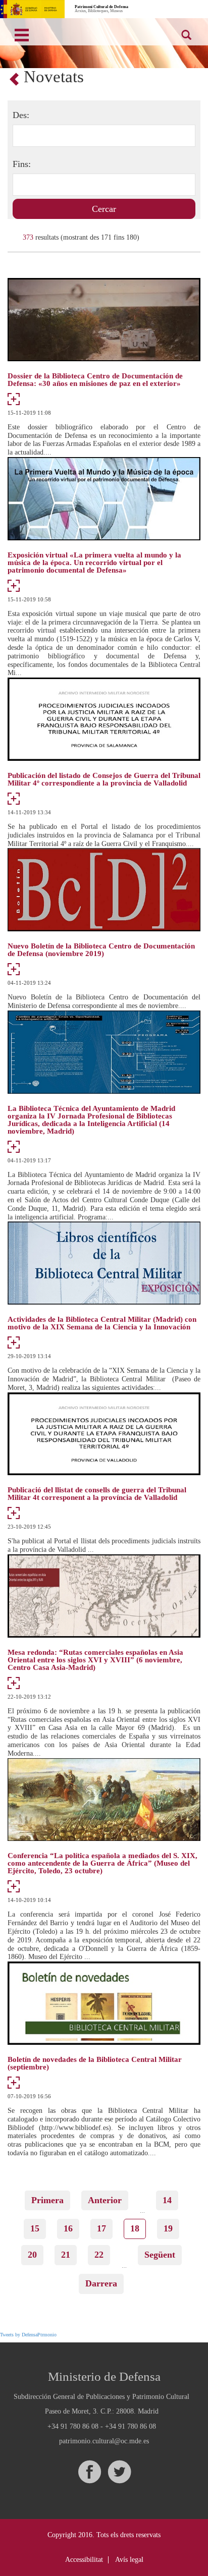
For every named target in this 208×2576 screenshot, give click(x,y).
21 (69, 2255)
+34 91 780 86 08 (73, 2426)
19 (171, 2228)
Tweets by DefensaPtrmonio (28, 2335)
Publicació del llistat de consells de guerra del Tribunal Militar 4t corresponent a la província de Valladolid (97, 1494)
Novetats (54, 77)
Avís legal (129, 2560)
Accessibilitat (84, 2560)
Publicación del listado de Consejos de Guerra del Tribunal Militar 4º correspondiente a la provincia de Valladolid (104, 779)
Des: (21, 115)
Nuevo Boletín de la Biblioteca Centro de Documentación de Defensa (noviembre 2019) (101, 950)
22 (102, 2255)
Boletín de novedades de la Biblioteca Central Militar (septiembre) (95, 2063)
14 (170, 2200)
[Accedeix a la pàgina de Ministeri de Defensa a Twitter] (119, 2472)
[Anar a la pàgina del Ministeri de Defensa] (32, 9)
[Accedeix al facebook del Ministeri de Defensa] (89, 2472)
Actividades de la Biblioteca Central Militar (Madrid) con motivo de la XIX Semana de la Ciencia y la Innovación (102, 1323)
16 (71, 2228)
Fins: (22, 164)
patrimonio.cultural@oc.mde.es (104, 2441)
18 (138, 2231)
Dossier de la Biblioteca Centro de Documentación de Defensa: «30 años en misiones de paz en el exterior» (95, 380)
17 (105, 2228)
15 (38, 2228)
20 (36, 2255)
